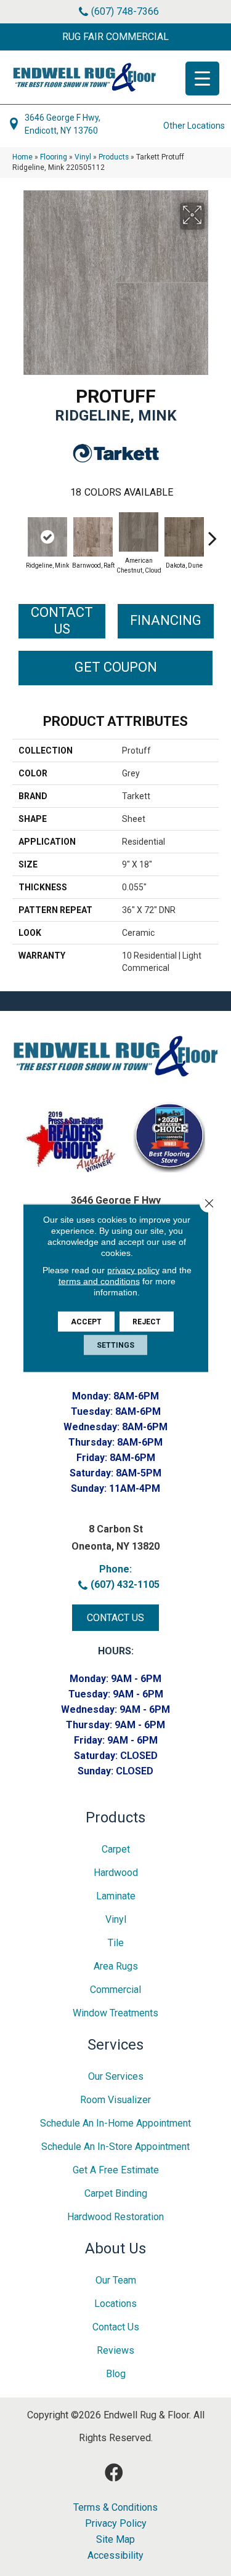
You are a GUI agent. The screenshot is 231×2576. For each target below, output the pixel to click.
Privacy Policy (116, 2524)
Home (22, 157)
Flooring (54, 157)
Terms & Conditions (115, 2508)
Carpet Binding (116, 2193)
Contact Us (62, 620)
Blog (116, 2374)
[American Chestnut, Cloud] (139, 532)
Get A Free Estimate (116, 2170)
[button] (115, 37)
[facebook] (114, 2473)
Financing (166, 620)
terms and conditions (99, 1281)
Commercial (115, 1990)
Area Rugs (116, 1966)
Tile (116, 1943)
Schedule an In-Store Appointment (115, 2147)
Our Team (116, 2280)
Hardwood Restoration (115, 2217)
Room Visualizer (115, 2100)
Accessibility (115, 2556)
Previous (18, 532)
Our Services (116, 2076)
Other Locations (194, 126)
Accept (86, 1322)
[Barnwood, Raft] (93, 537)
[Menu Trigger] (202, 78)
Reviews (115, 2350)
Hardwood (116, 1873)
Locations (115, 2304)
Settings (115, 1345)
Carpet (116, 1849)
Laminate (116, 1896)
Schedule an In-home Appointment (115, 2123)
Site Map (115, 2540)
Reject (147, 1322)
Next (213, 532)
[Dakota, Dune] (184, 537)
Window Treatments (115, 2013)
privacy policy (133, 1270)
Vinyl (83, 157)
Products (114, 157)
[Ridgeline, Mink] (47, 537)
